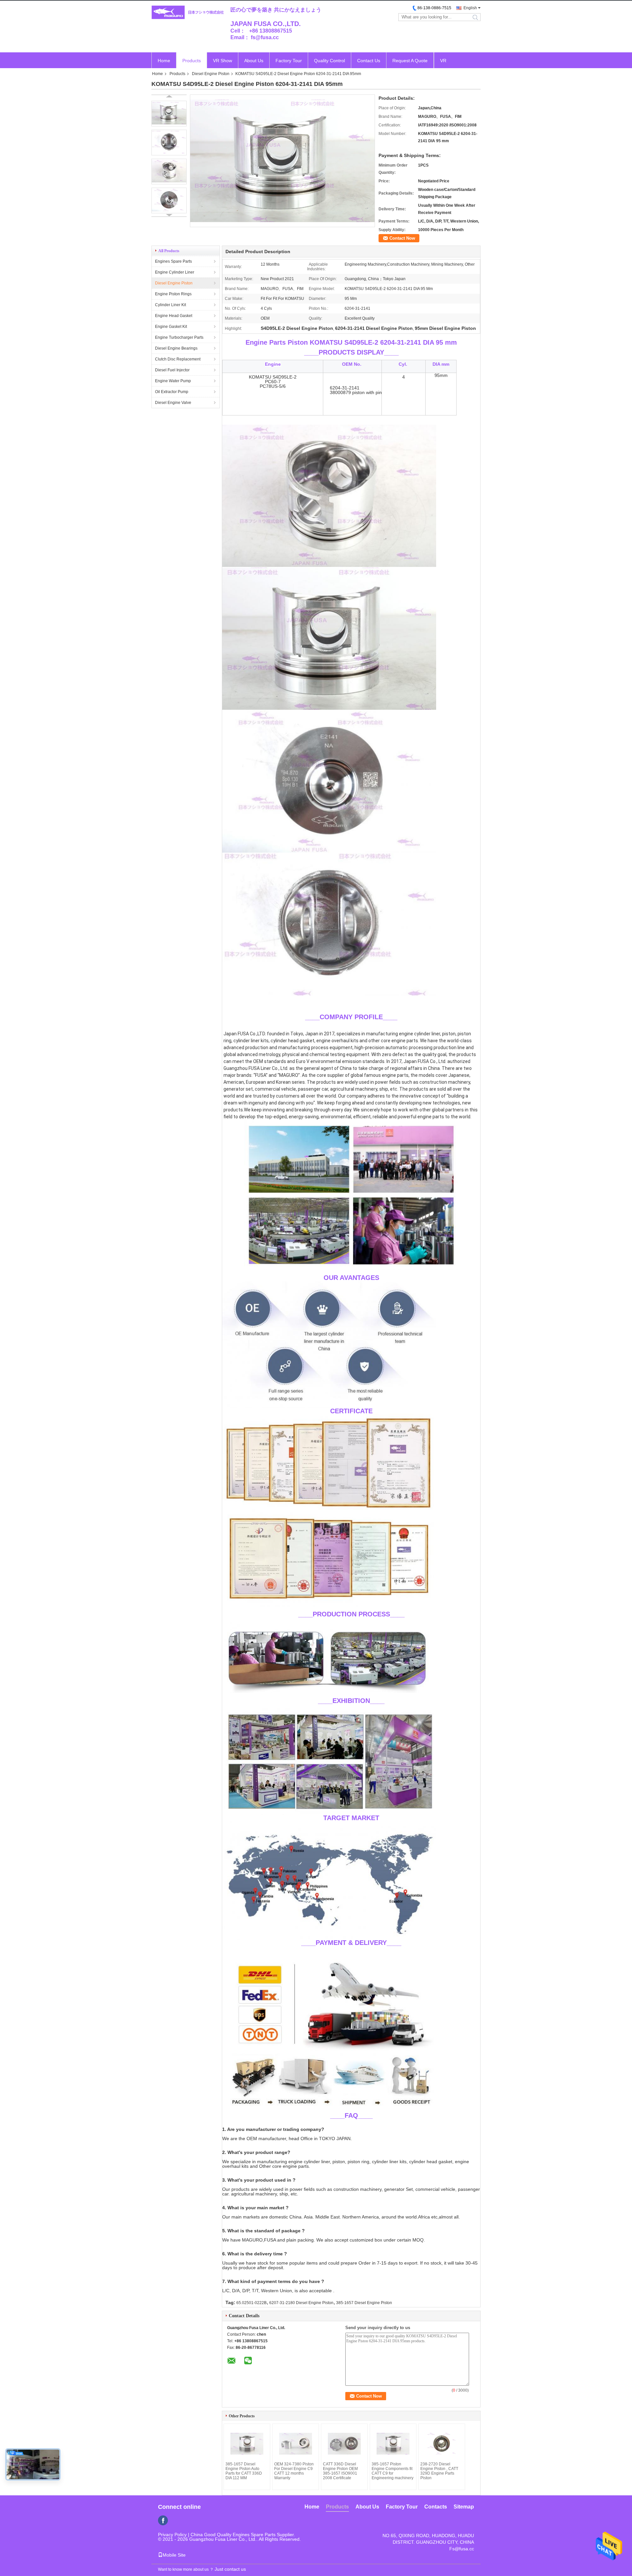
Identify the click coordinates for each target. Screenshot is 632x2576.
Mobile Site (174, 2555)
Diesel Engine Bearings (176, 348)
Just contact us (230, 2569)
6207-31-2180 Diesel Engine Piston (301, 2303)
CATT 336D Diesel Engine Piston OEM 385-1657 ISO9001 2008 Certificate (340, 2471)
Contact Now (402, 238)
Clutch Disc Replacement (178, 359)
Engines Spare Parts (173, 261)
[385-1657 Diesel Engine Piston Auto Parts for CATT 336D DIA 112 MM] (247, 2444)
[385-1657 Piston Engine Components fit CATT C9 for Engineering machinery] (393, 2444)
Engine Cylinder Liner (175, 272)
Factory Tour (289, 61)
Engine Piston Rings (173, 294)
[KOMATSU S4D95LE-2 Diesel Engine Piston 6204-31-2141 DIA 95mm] (169, 114)
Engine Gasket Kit (171, 327)
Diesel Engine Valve (173, 403)
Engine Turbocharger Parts (179, 337)
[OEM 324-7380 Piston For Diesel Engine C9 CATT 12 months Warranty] (296, 2444)
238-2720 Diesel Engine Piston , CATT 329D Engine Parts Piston (439, 2471)
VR (443, 61)
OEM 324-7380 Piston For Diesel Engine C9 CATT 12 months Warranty (294, 2471)
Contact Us (369, 61)
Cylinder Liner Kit (171, 305)
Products (192, 61)
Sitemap (464, 2507)
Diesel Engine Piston (211, 74)
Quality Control (329, 61)
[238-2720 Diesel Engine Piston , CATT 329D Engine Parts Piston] (442, 2444)
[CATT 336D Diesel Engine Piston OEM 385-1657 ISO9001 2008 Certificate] (344, 2444)
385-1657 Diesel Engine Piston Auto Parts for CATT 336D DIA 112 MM (244, 2471)
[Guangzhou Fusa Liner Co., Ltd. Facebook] (163, 2520)
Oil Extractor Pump (172, 392)
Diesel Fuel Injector (172, 370)
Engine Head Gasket (174, 316)
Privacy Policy (172, 2535)
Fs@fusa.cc (462, 2549)
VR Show (223, 61)
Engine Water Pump (173, 381)
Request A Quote (410, 61)
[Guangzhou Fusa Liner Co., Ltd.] (188, 13)
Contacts (436, 2507)
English (470, 8)
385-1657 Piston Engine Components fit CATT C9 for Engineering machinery (393, 2471)
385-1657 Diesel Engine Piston (364, 2303)
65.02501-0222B (251, 2303)
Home (164, 61)
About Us (254, 61)
